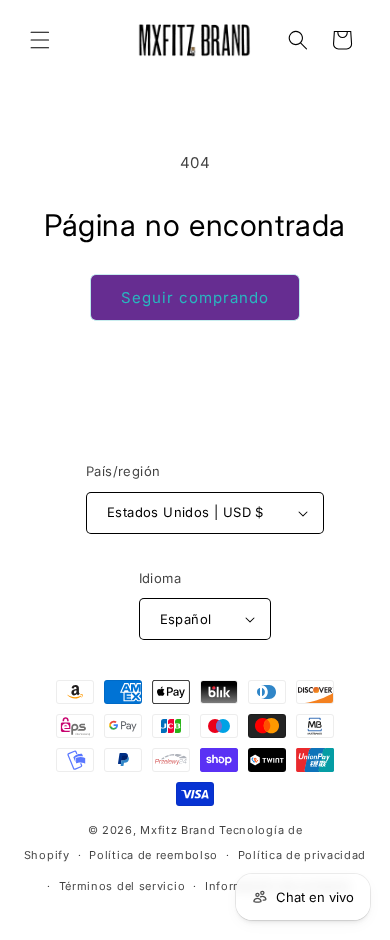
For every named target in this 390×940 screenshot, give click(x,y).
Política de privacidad (302, 855)
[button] (40, 40)
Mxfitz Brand (177, 830)
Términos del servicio (122, 886)
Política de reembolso (153, 855)
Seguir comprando (195, 297)
